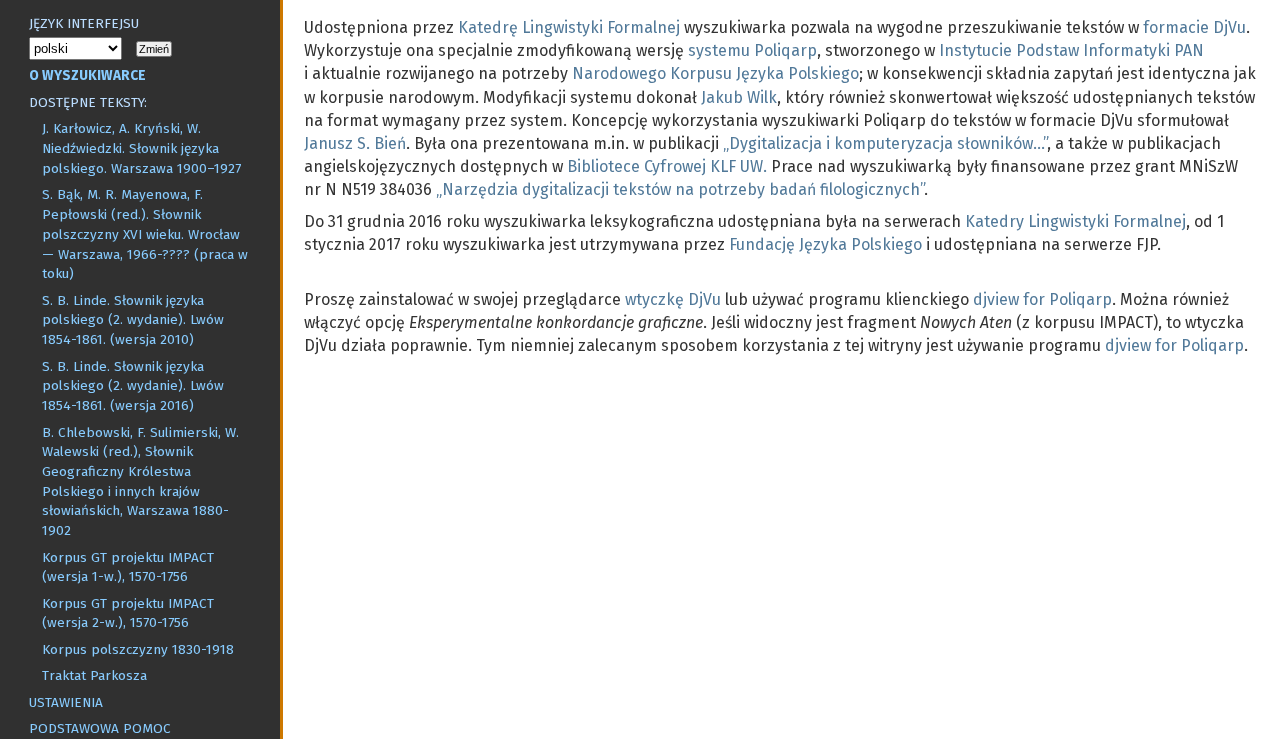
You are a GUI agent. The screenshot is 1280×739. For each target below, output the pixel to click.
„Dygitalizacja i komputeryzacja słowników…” (885, 143)
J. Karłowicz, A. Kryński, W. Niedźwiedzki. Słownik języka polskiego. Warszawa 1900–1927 (141, 148)
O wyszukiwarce (87, 75)
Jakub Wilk (739, 97)
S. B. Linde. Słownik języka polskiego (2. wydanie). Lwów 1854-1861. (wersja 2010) (133, 320)
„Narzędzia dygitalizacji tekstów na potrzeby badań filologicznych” (680, 189)
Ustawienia (66, 702)
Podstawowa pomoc (100, 728)
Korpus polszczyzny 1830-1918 (138, 649)
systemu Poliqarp (752, 50)
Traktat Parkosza (94, 675)
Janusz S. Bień (355, 143)
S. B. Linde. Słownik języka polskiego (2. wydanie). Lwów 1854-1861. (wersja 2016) (133, 386)
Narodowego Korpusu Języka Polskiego (715, 73)
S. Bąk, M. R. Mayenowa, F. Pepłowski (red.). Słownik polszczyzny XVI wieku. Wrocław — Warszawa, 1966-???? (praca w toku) (145, 234)
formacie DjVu (1194, 27)
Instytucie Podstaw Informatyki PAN (1071, 50)
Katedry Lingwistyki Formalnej (1075, 221)
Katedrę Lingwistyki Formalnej (569, 27)
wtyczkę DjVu (673, 299)
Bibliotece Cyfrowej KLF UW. (667, 166)
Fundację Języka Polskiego (825, 244)
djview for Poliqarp (1042, 299)
